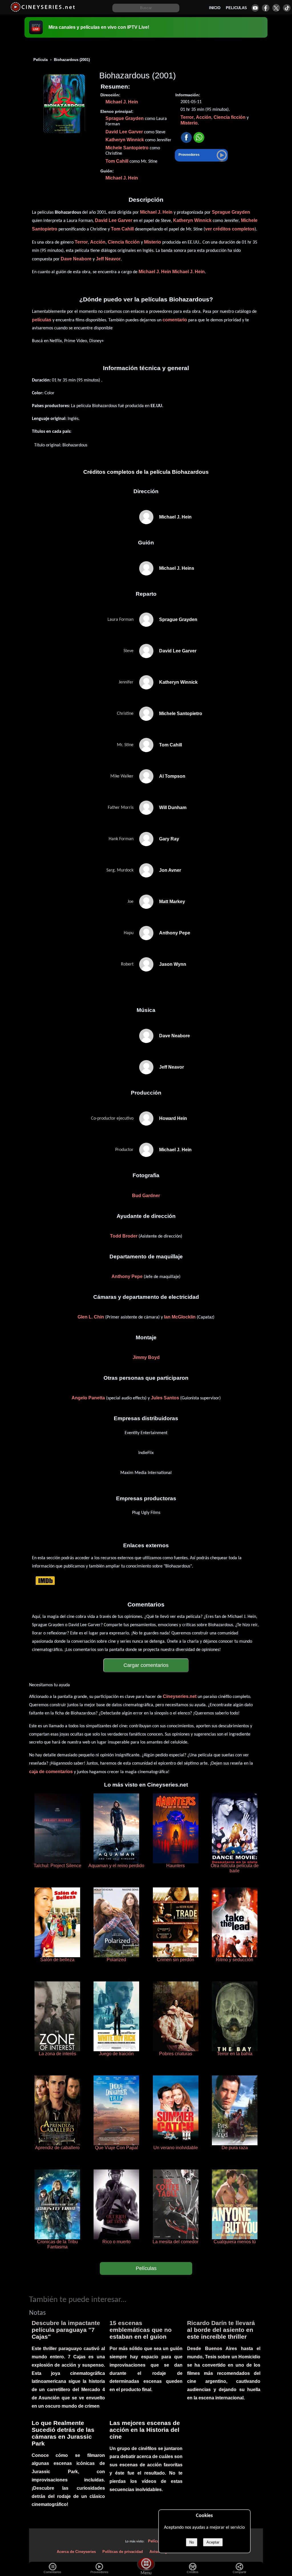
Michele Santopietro (127, 148)
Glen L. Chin (91, 1317)
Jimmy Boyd (146, 1357)
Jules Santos (165, 1398)
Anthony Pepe (127, 1276)
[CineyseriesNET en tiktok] (287, 8)
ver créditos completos (230, 229)
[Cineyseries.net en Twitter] (276, 8)
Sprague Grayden (125, 118)
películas (42, 320)
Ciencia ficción (230, 117)
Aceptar (213, 2542)
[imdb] (45, 1580)
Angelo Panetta (88, 1398)
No (192, 2542)
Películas (146, 2268)
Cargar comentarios (146, 1665)
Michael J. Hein (122, 102)
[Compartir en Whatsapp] (199, 138)
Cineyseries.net (180, 1696)
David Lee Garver (124, 132)
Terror (187, 117)
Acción (204, 117)
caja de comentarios (51, 1772)
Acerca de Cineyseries (76, 2552)
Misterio (189, 123)
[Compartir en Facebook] (186, 138)
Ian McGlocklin (180, 1317)
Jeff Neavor (108, 259)
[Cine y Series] (43, 11)
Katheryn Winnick (125, 140)
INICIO (215, 8)
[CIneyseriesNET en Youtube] (255, 8)
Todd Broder (124, 1236)
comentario (175, 320)
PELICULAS (236, 8)
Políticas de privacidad (123, 2552)
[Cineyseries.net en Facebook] (266, 8)
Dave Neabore (76, 259)
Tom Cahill (117, 161)
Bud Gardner (146, 1196)
